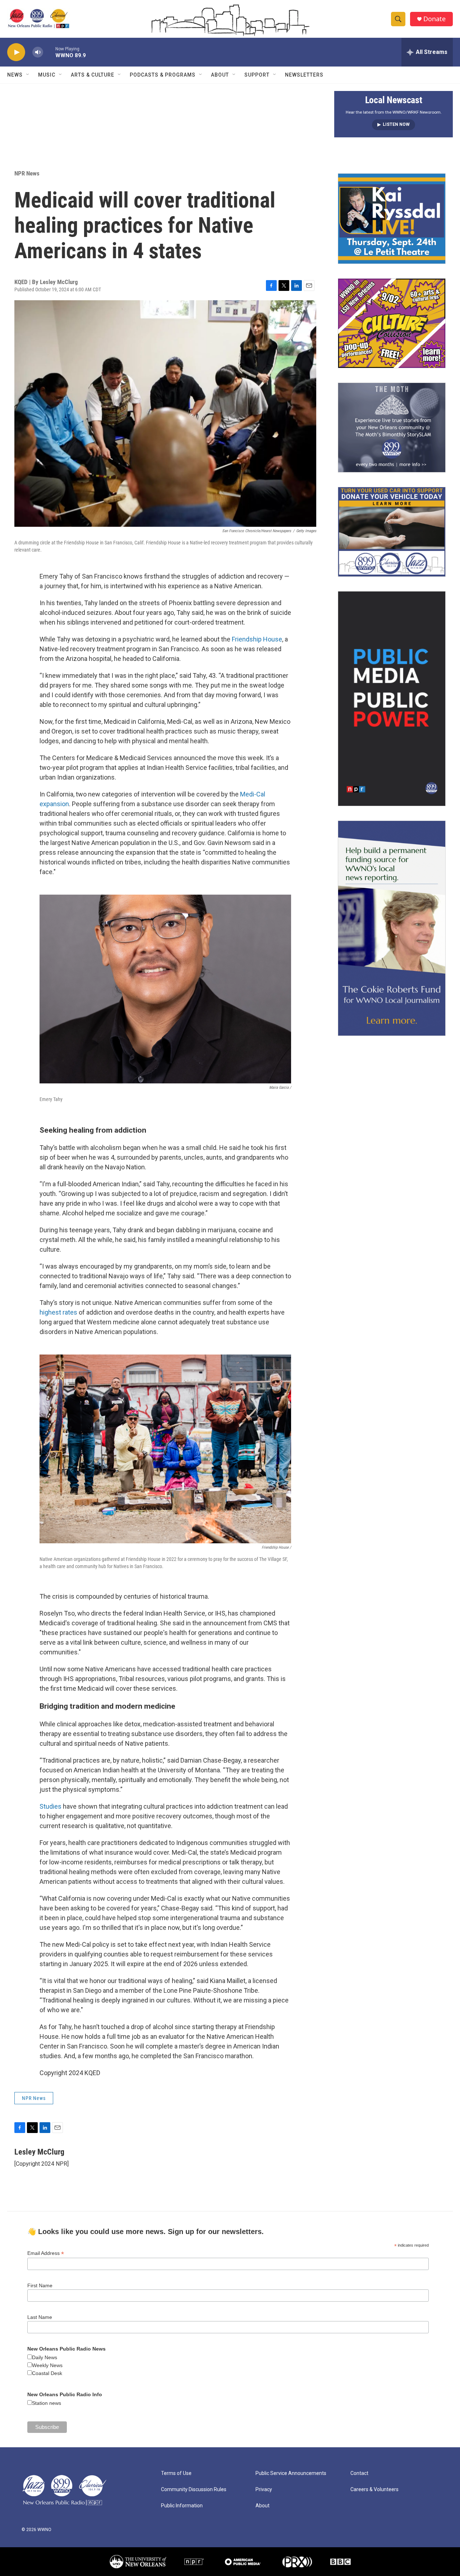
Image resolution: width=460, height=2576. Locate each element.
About (220, 75)
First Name (40, 2285)
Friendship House (257, 639)
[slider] (49, 52)
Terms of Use (176, 2473)
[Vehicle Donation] (392, 532)
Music (47, 75)
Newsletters (304, 75)
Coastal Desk (47, 2373)
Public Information (182, 2506)
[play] (16, 52)
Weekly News (47, 2365)
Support (257, 75)
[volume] (38, 52)
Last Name (40, 2317)
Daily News (45, 2357)
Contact (359, 2473)
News (15, 75)
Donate (434, 19)
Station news (47, 2403)
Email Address (46, 2253)
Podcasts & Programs (163, 75)
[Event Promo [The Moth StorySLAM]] (392, 428)
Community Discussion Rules (194, 2490)
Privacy (264, 2490)
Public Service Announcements (291, 2473)
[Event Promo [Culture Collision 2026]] (392, 323)
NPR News (27, 173)
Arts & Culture (93, 75)
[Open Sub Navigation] (28, 75)
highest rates (58, 1312)
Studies (50, 1806)
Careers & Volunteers (374, 2490)
